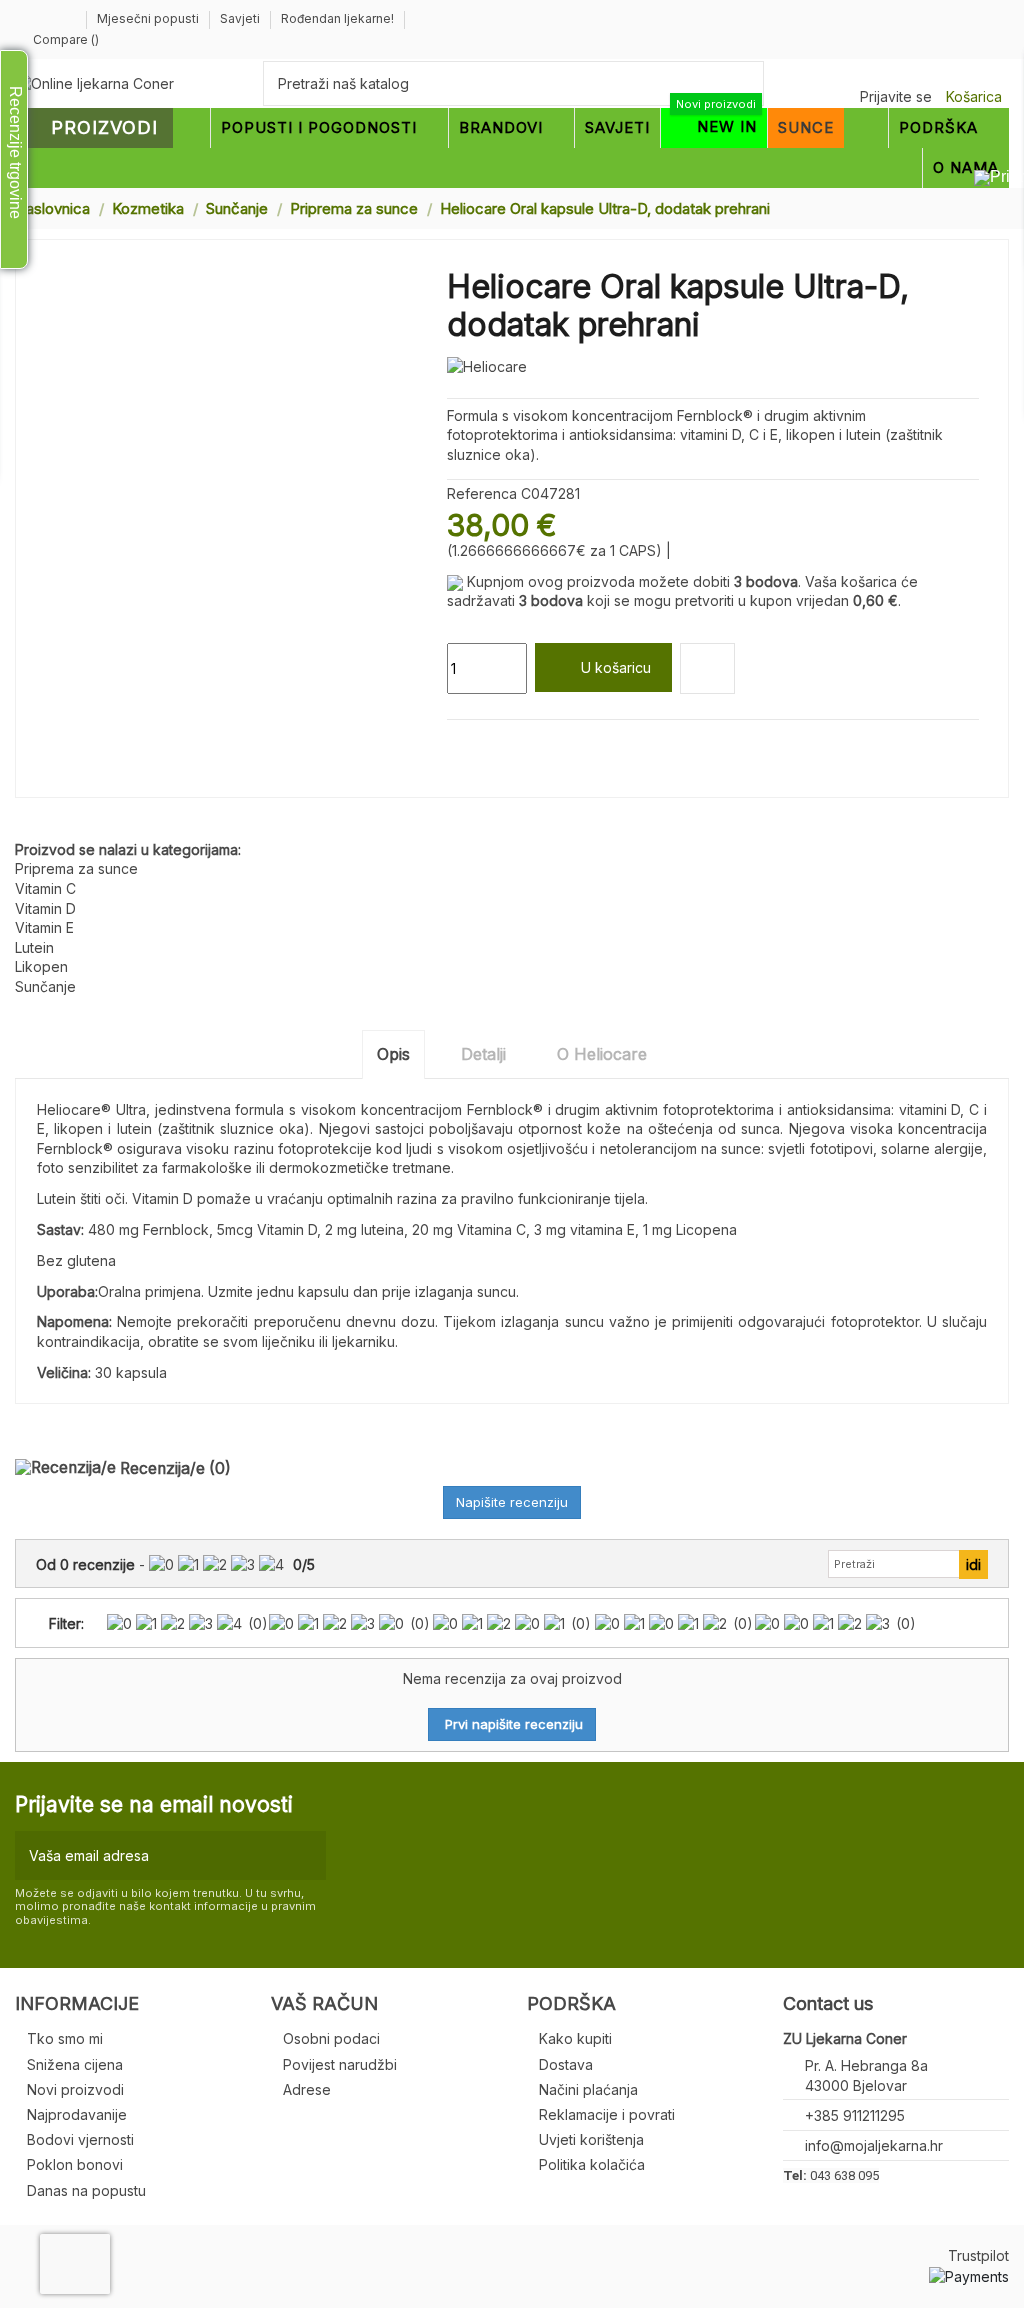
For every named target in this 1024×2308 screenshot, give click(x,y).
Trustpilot (978, 2255)
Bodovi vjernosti (80, 2139)
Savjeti (241, 18)
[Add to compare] (707, 668)
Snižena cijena (75, 2064)
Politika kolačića (592, 2164)
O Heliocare (602, 1054)
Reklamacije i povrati (607, 2114)
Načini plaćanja (588, 2089)
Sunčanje (45, 986)
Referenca (482, 493)
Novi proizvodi (75, 2089)
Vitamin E (44, 927)
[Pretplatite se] (306, 1855)
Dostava (566, 2064)
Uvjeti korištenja (591, 2139)
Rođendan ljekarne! (337, 18)
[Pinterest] (503, 743)
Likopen (41, 966)
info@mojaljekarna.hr (874, 2145)
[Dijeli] (456, 743)
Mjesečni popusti (149, 18)
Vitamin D (45, 908)
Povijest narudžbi (340, 2064)
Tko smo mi (65, 2038)
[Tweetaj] (479, 743)
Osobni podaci (331, 2038)
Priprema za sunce (76, 868)
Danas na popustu (86, 2190)
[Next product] (1001, 207)
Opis (393, 1054)
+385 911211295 (855, 2115)
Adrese (307, 2089)
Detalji (483, 1054)
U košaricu (616, 667)
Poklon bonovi (75, 2164)
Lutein (34, 947)
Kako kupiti (575, 2038)
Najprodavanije (77, 2114)
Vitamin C (45, 888)
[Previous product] (982, 207)
